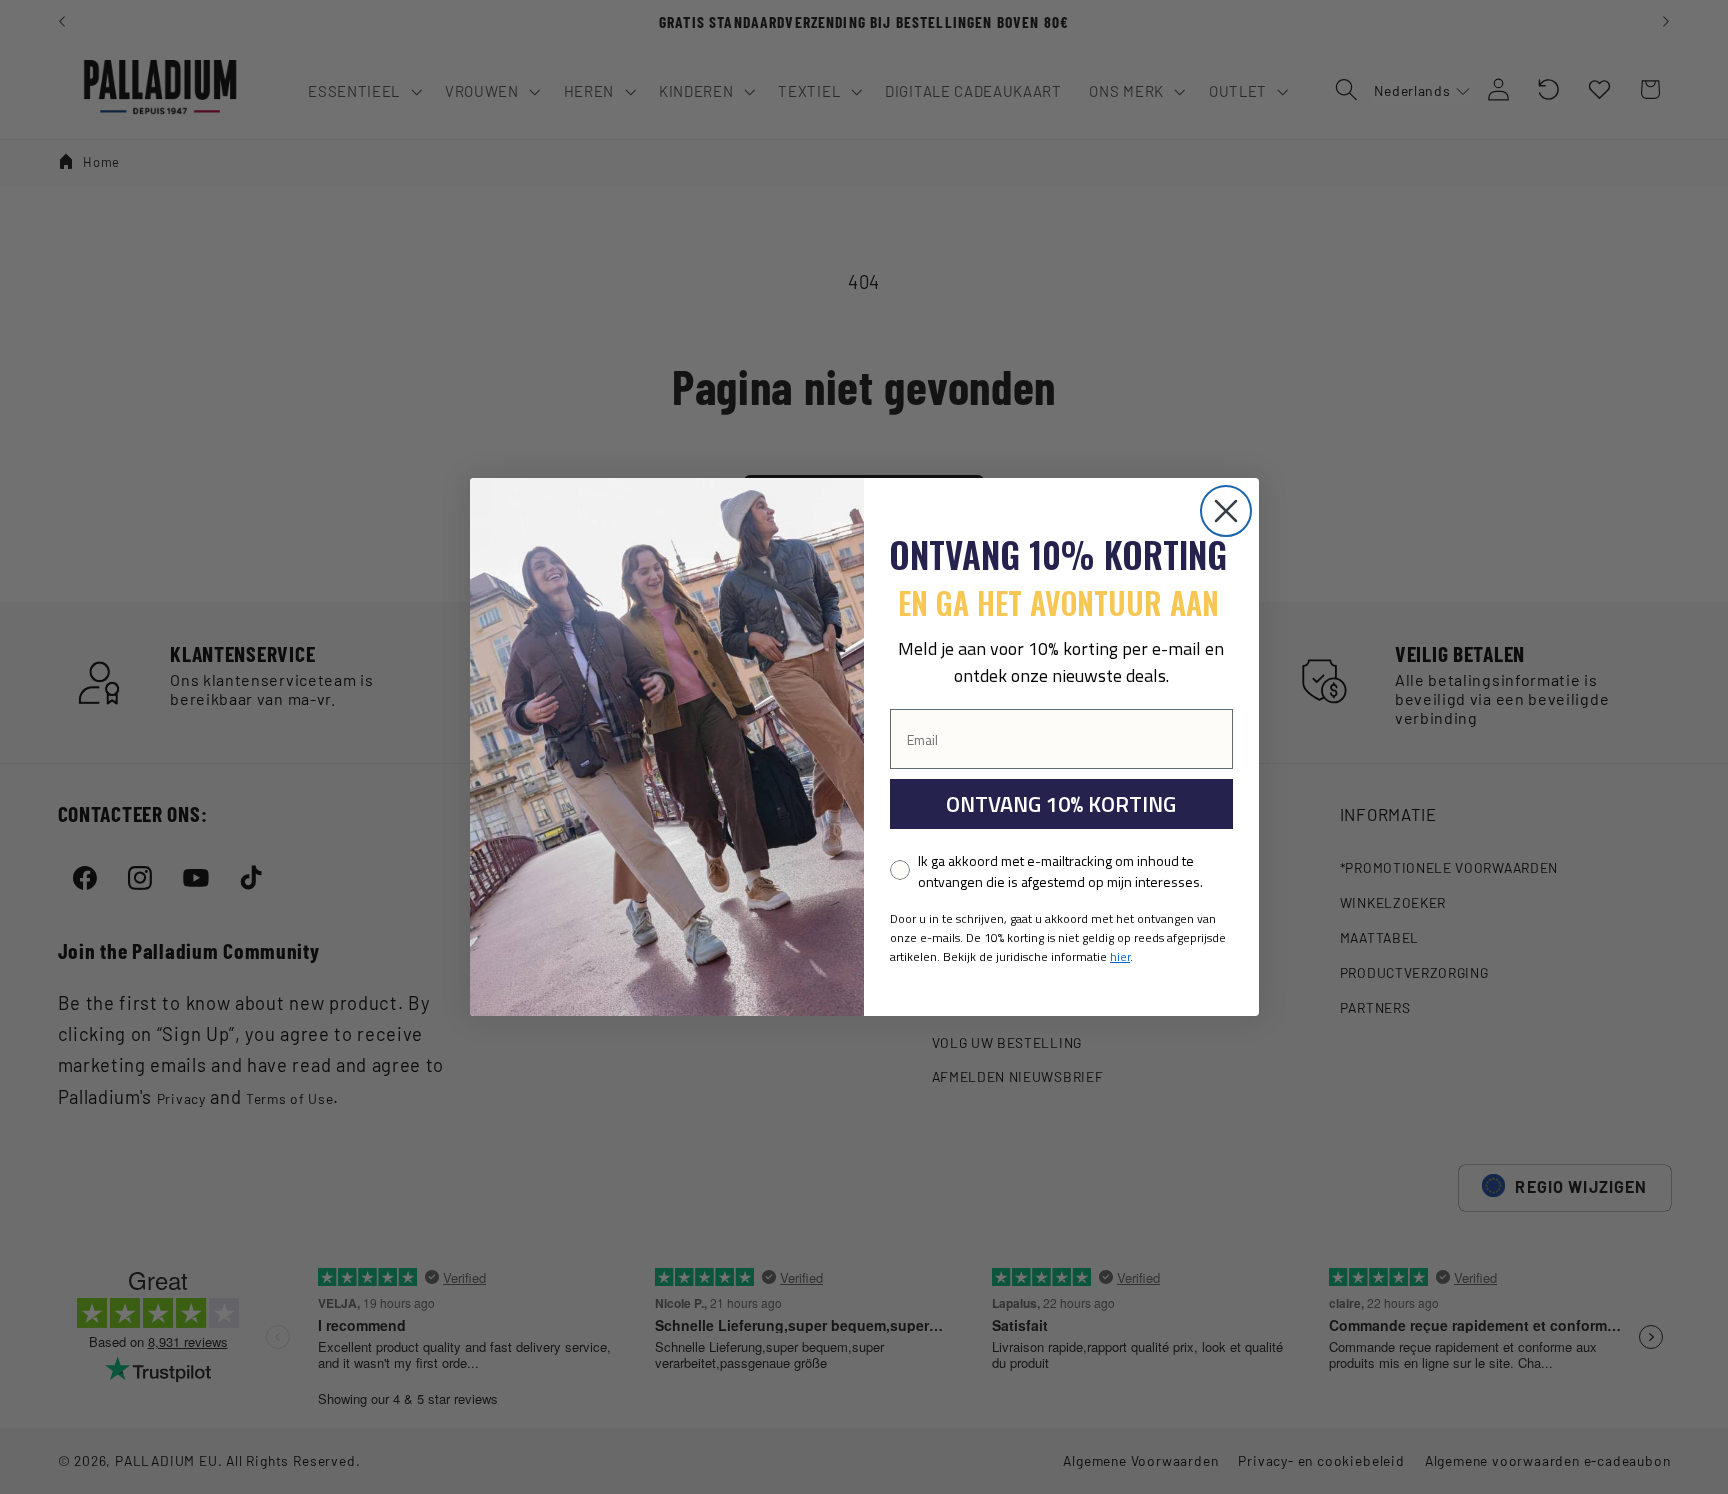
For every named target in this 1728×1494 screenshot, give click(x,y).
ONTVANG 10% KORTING (1061, 804)
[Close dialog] (1226, 511)
